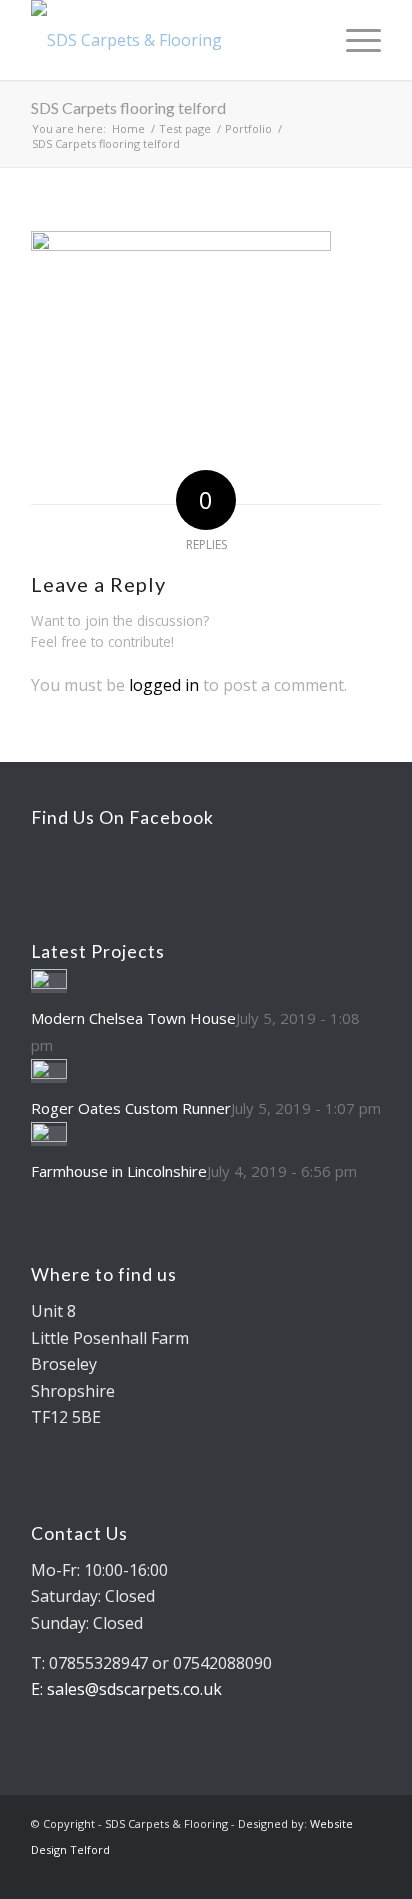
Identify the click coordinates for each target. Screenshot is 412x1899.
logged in (164, 685)
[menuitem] (306, 40)
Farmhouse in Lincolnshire (119, 1171)
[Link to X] (336, 1874)
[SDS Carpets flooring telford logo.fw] (171, 40)
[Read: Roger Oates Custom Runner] (49, 1073)
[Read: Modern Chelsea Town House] (49, 983)
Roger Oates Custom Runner (131, 1108)
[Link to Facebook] (366, 1874)
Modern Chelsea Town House (133, 1018)
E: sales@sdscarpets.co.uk (126, 1689)
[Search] (306, 40)
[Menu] (353, 40)
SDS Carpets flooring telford (128, 107)
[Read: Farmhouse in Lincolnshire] (49, 1136)
